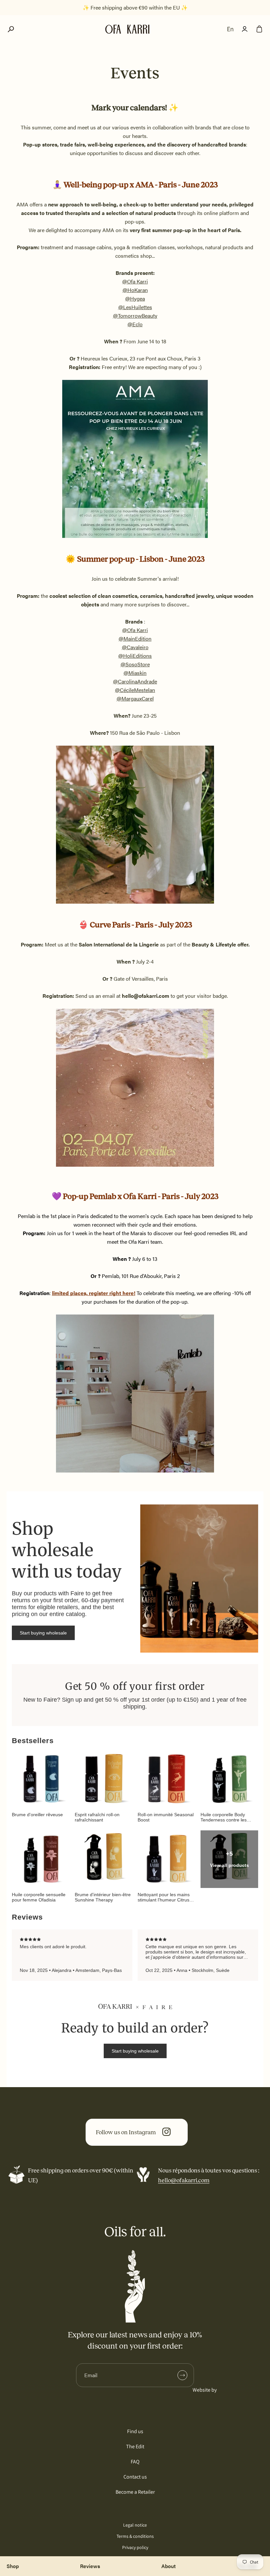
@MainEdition (135, 638)
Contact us (135, 2477)
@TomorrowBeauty (135, 316)
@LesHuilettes (135, 307)
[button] (11, 29)
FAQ (135, 2462)
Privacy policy (135, 2547)
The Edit (135, 2446)
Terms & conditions (135, 2536)
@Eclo (135, 324)
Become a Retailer (135, 2492)
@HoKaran (135, 290)
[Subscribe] (182, 2375)
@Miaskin (135, 673)
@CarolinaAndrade (135, 681)
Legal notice (135, 2525)
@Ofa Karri (135, 281)
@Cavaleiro (135, 647)
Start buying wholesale (43, 1633)
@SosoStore (135, 664)
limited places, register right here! (94, 1293)
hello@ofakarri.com (184, 2180)
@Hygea (135, 298)
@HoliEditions (135, 656)
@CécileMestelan (135, 690)
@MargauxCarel (135, 698)
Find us (135, 2431)
